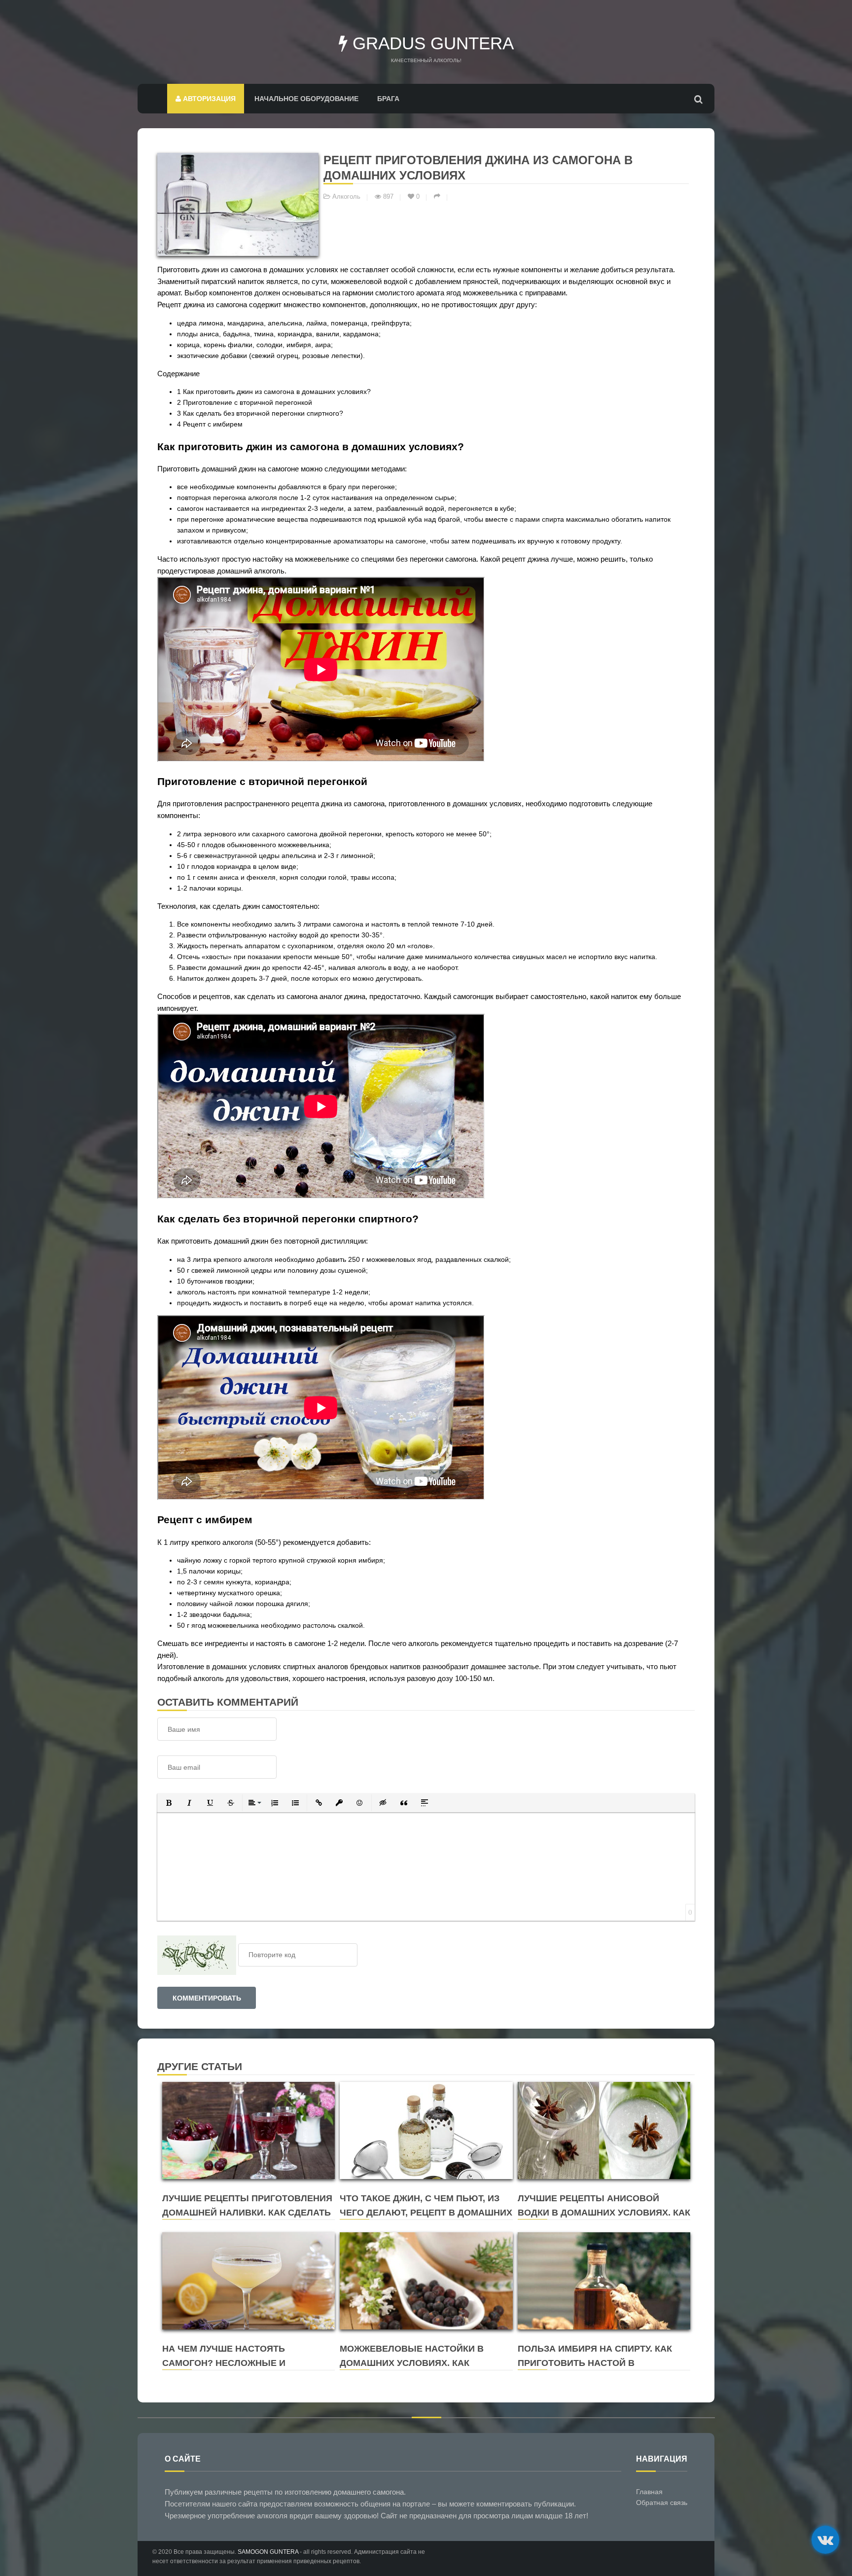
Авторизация (208, 99)
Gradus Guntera (431, 43)
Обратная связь (662, 2503)
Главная (649, 2492)
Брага (388, 99)
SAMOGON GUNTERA (268, 2552)
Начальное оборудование (306, 99)
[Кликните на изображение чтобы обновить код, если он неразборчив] (197, 1955)
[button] (169, 1803)
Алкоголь (346, 197)
